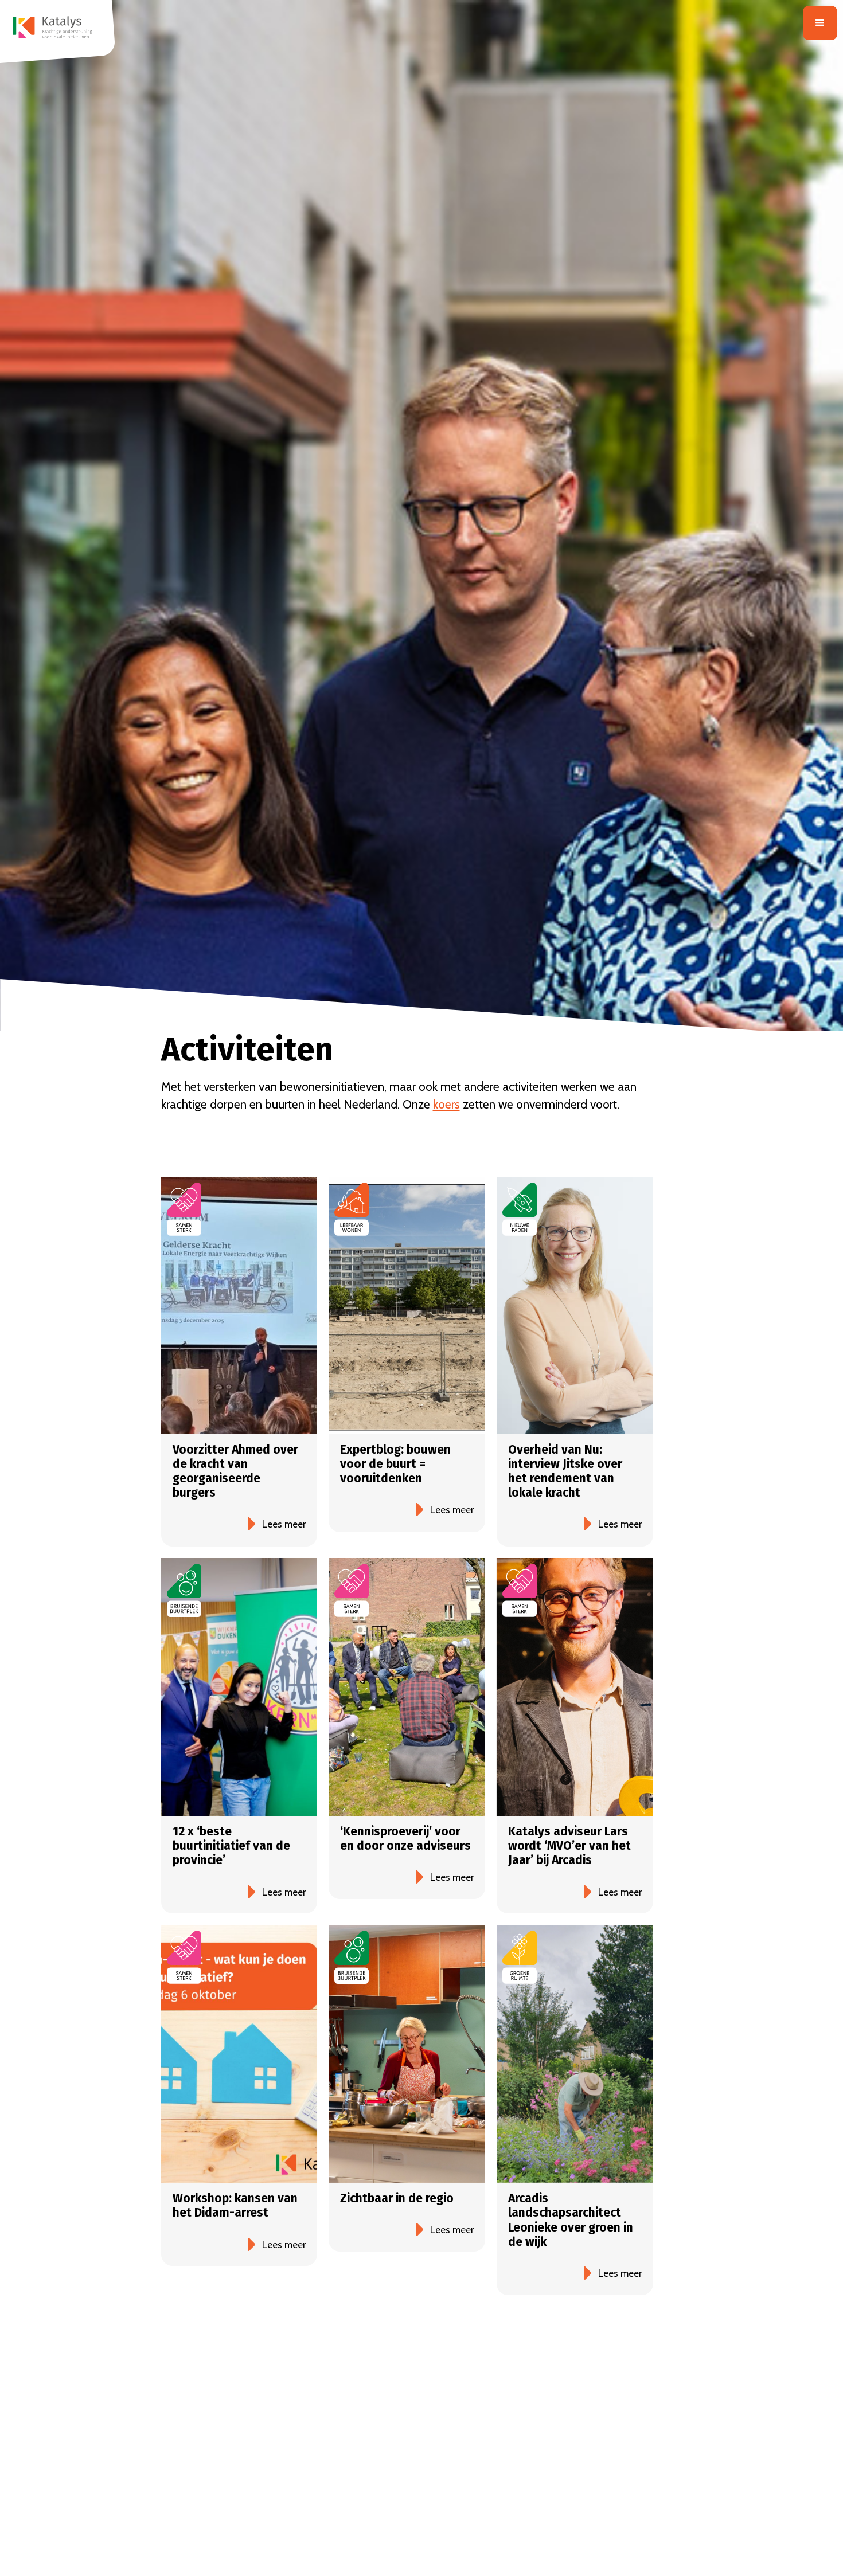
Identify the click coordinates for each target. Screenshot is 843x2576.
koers (446, 1104)
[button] (820, 23)
